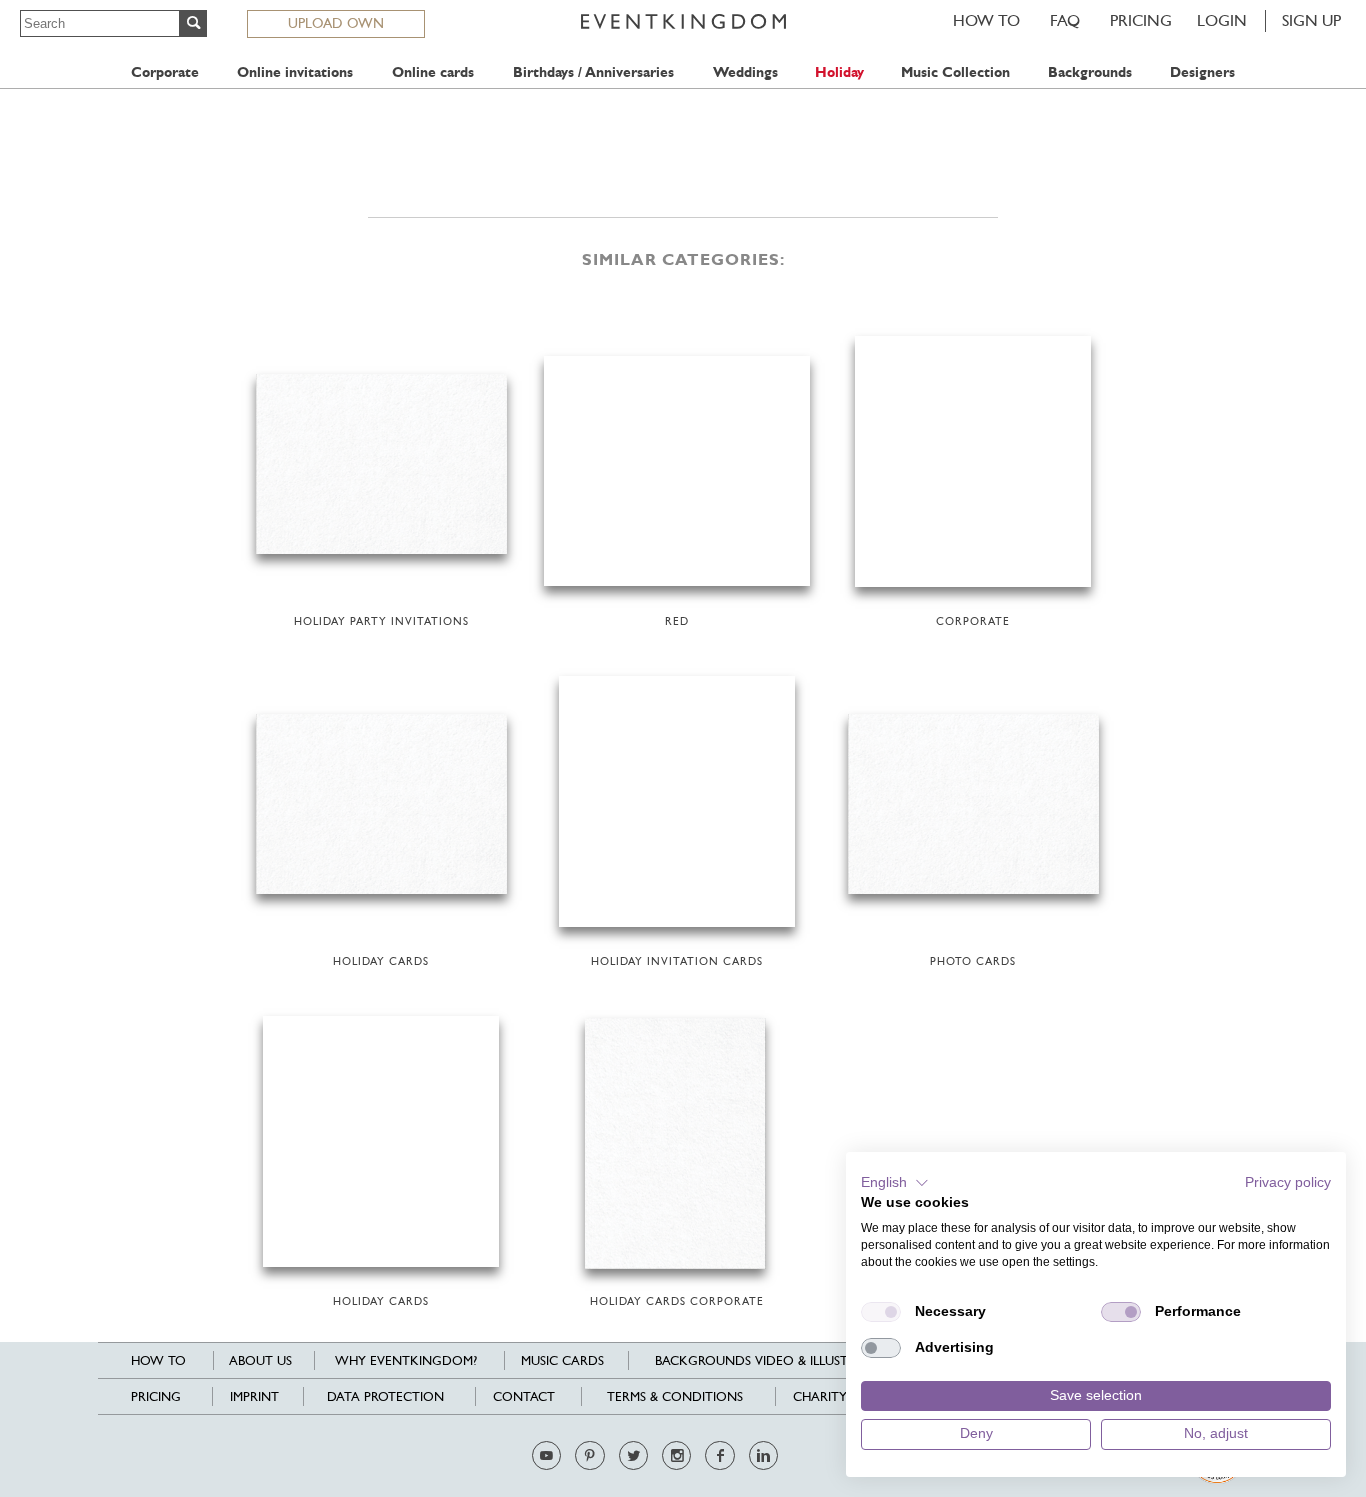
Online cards (433, 72)
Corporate (165, 72)
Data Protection (385, 1396)
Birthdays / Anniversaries (593, 72)
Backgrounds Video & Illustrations (778, 1360)
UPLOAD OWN (336, 23)
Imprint (254, 1396)
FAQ (1065, 20)
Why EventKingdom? (406, 1360)
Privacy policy (1288, 1182)
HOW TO (986, 20)
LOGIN (1222, 20)
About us (260, 1360)
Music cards (562, 1360)
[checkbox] (881, 1312)
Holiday (839, 72)
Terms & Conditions (675, 1396)
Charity (820, 1396)
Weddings (745, 72)
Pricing (1141, 20)
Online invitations (295, 72)
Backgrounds (1090, 72)
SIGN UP (1311, 20)
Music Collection (955, 72)
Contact (524, 1396)
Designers (1202, 72)
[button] (895, 1183)
